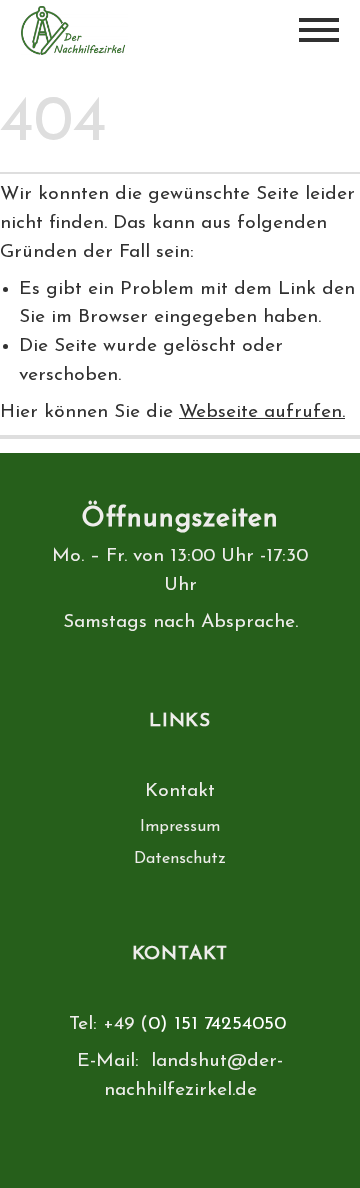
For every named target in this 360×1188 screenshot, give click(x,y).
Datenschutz (180, 859)
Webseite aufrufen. (262, 412)
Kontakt (180, 791)
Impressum (180, 827)
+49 (121, 1024)
